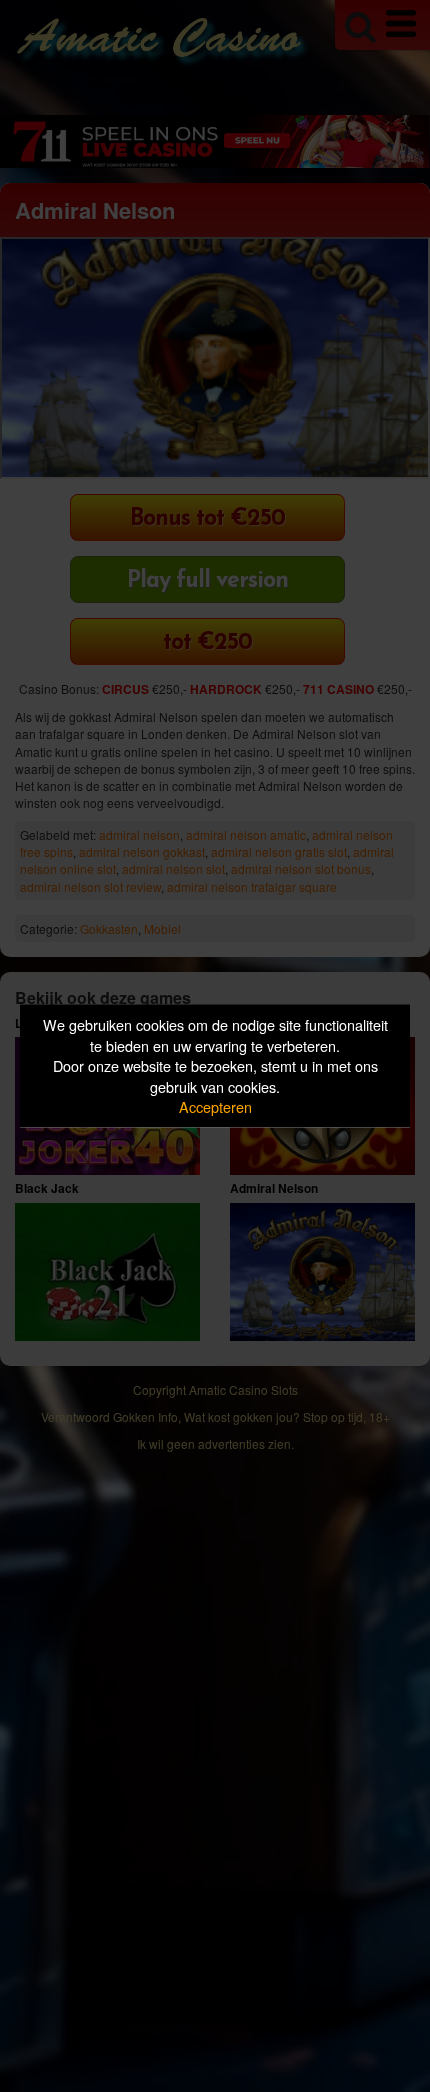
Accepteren (215, 1106)
